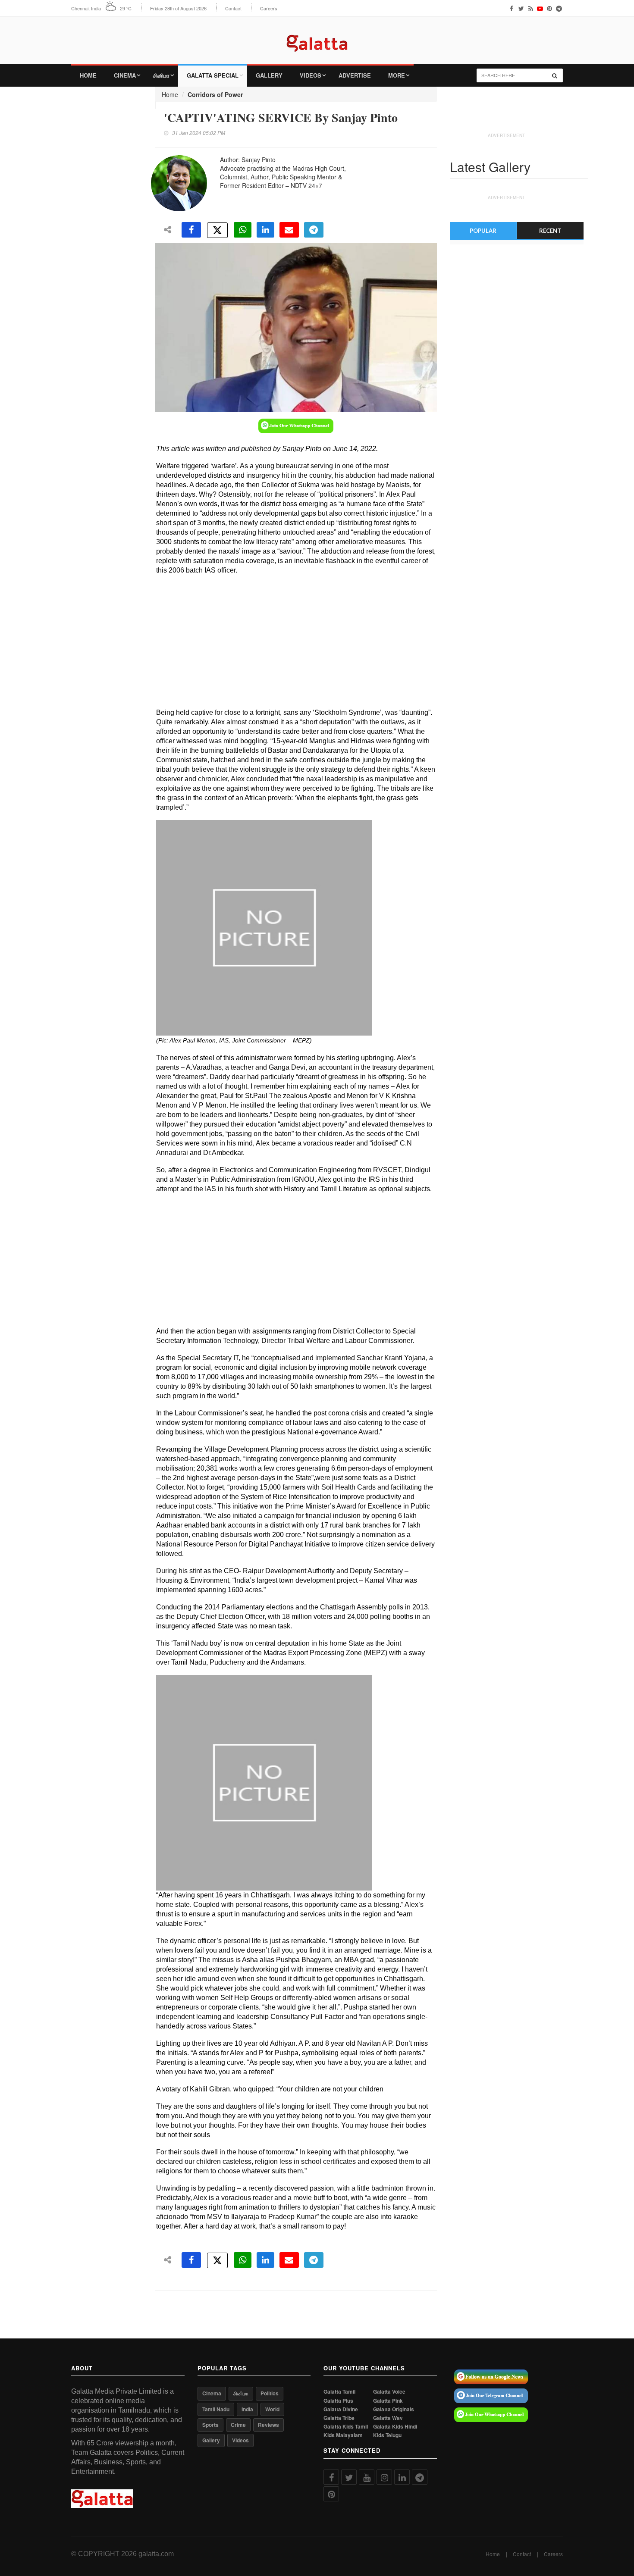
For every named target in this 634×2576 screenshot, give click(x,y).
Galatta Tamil (339, 2392)
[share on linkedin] (265, 230)
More (397, 75)
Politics (270, 2393)
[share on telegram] (314, 230)
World (272, 2409)
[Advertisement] (289, 643)
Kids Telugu (387, 2435)
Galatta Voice (389, 2392)
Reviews (268, 2425)
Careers (269, 8)
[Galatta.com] (317, 37)
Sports (210, 2425)
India (247, 2409)
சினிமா (161, 75)
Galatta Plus (338, 2401)
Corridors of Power (215, 94)
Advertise (355, 75)
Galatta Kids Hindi (395, 2427)
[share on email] (289, 230)
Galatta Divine (341, 2409)
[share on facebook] (191, 230)
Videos (311, 75)
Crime (238, 2425)
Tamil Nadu (216, 2409)
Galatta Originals (394, 2409)
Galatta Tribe (339, 2418)
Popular (483, 231)
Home (88, 75)
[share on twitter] (217, 230)
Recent (550, 231)
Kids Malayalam (343, 2435)
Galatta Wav (388, 2418)
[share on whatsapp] (243, 230)
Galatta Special (213, 75)
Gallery (269, 75)
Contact (233, 8)
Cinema (125, 75)
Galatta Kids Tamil (346, 2427)
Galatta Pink (388, 2401)
